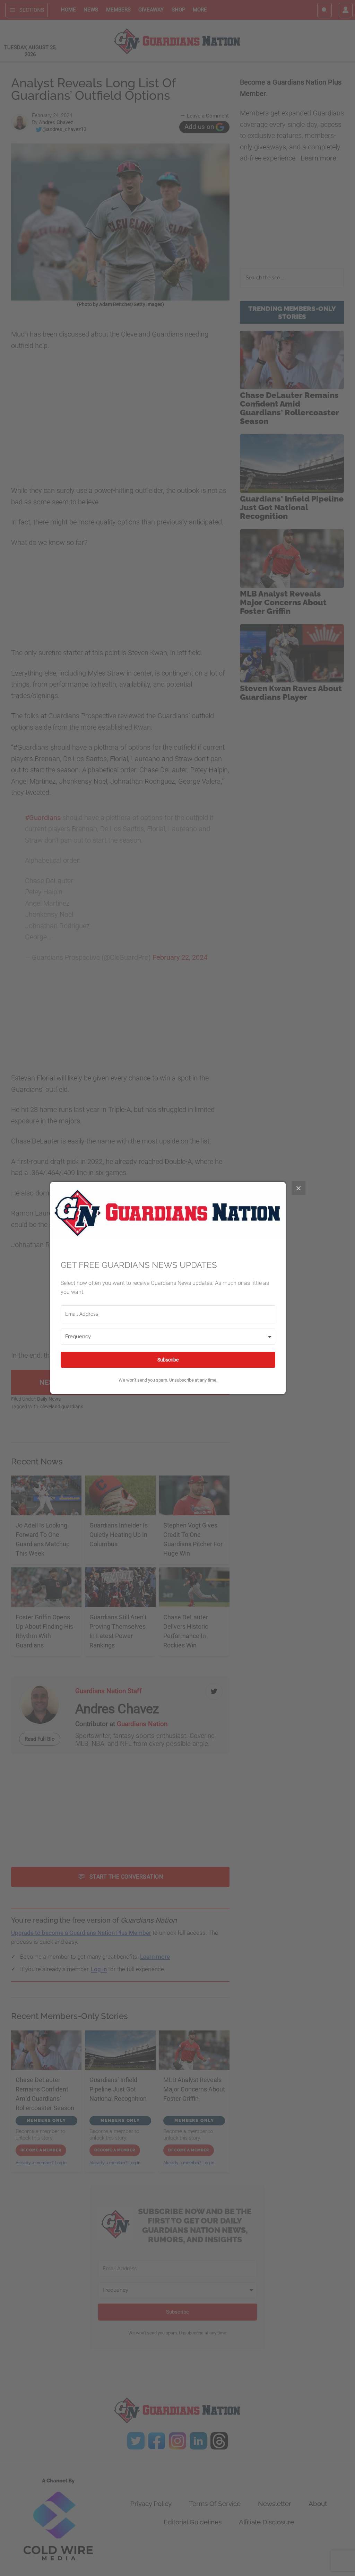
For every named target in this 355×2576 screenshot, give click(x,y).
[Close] (298, 1188)
